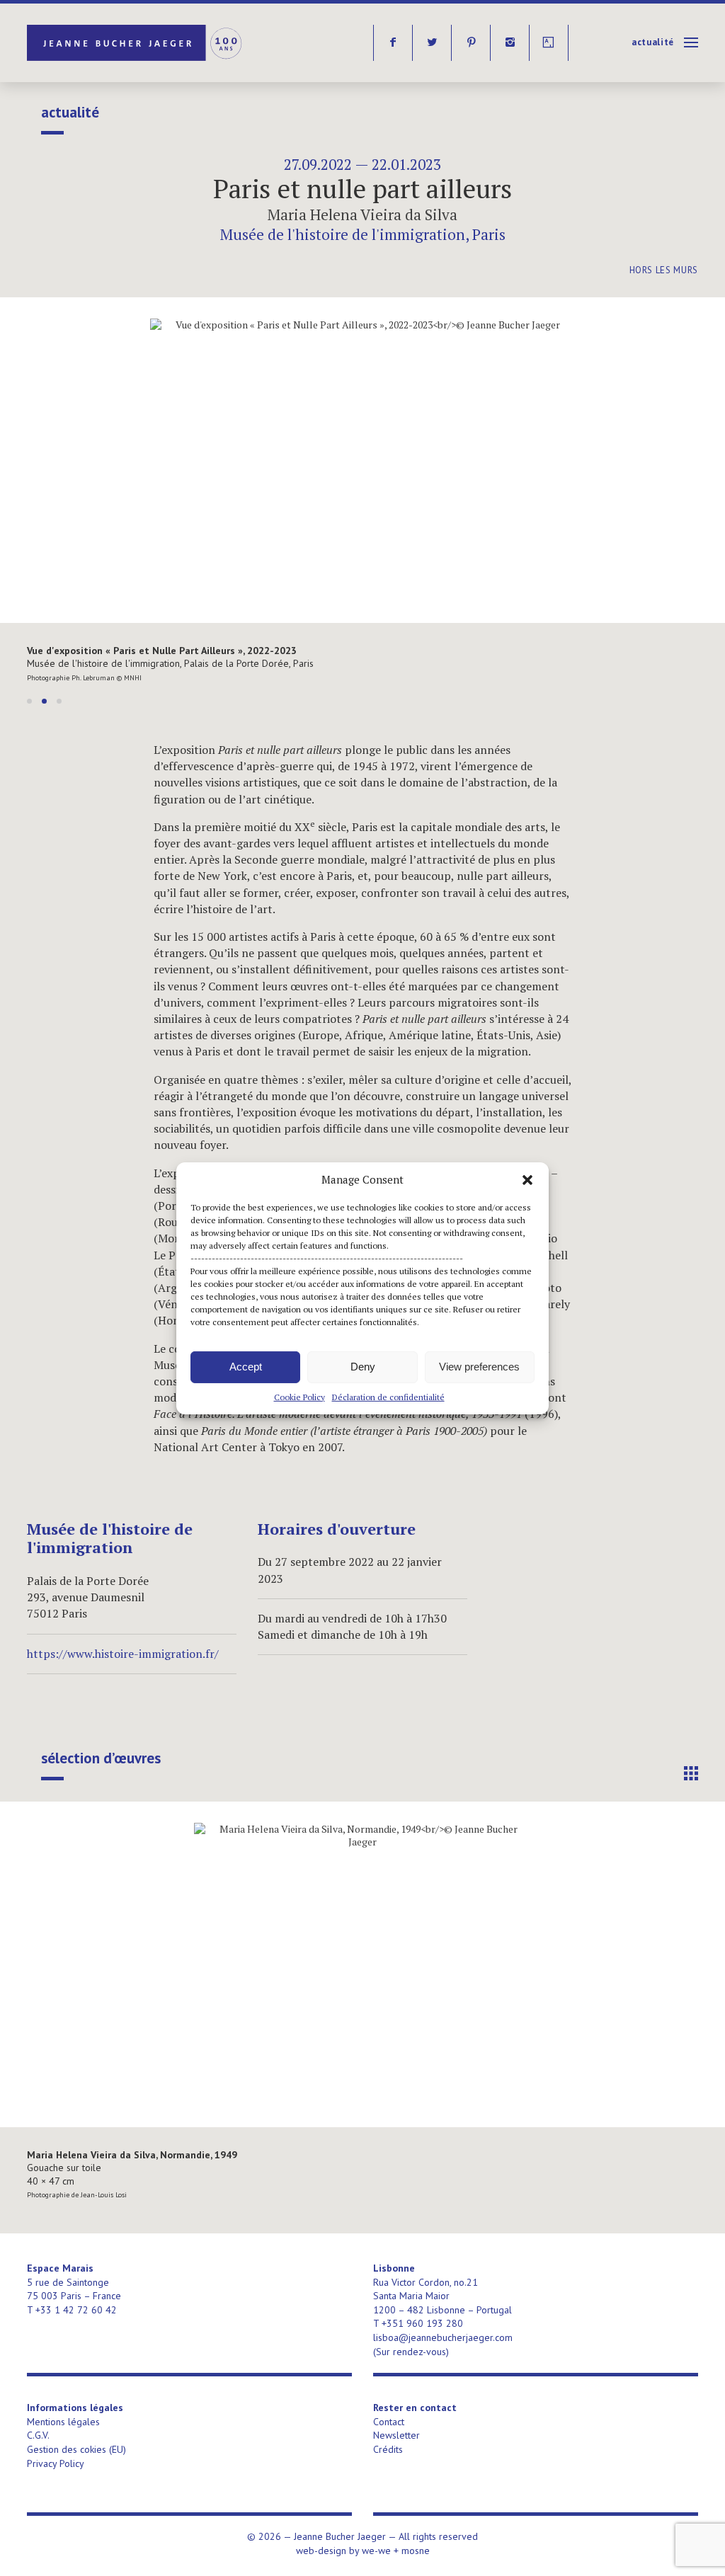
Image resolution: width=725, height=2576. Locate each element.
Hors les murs (664, 270)
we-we (376, 2551)
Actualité (653, 42)
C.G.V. (38, 2435)
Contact (389, 2422)
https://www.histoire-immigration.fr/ (123, 1654)
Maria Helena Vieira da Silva (362, 214)
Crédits (388, 2449)
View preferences (479, 1367)
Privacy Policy (56, 2463)
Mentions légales (63, 2422)
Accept (246, 1367)
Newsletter (396, 2435)
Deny (363, 1367)
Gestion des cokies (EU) (76, 2449)
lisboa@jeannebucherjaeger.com (443, 2337)
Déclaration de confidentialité (388, 1396)
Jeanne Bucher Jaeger (136, 43)
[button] (527, 1179)
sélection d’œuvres (101, 1758)
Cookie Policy (299, 1396)
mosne (416, 2551)
